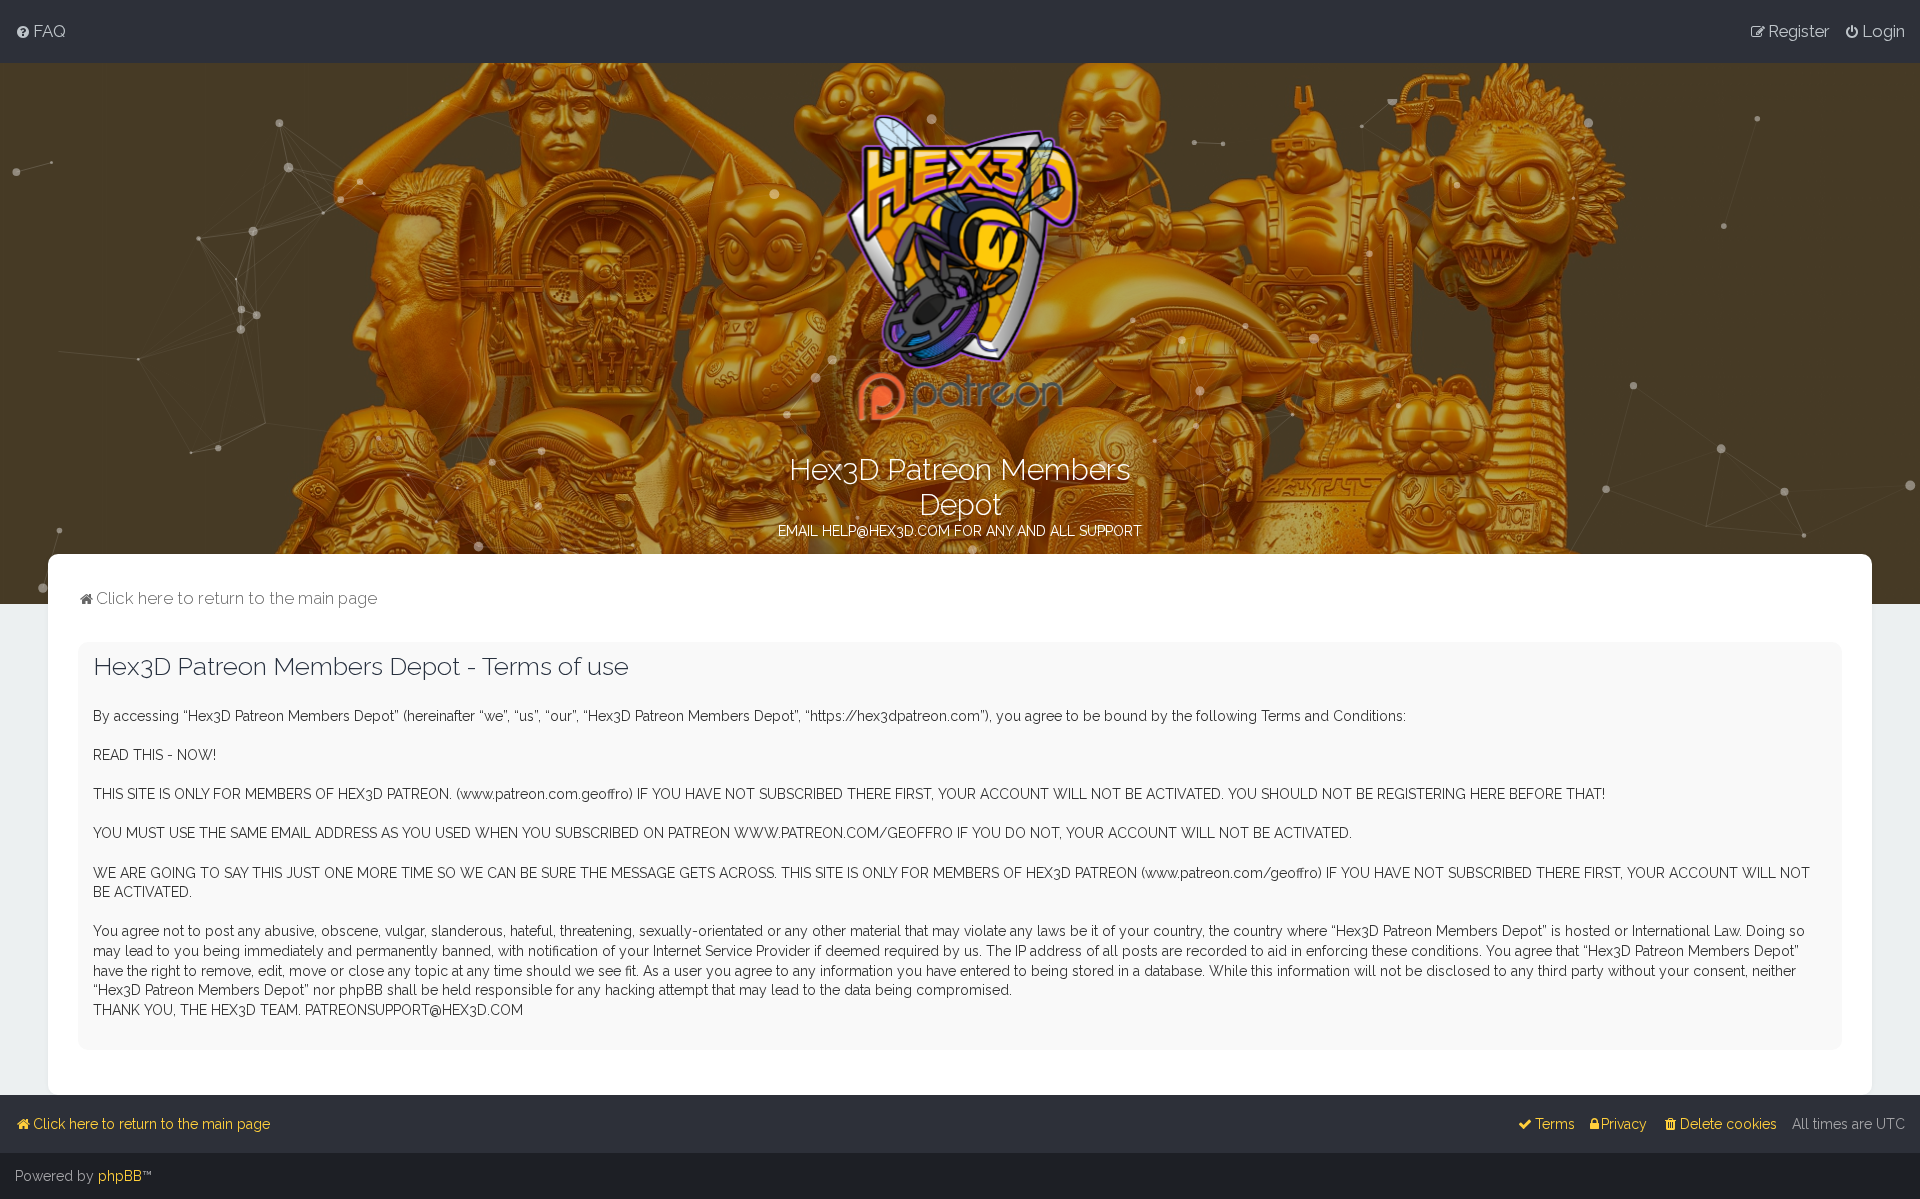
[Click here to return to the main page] (960, 267)
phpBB (120, 1176)
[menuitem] (40, 31)
